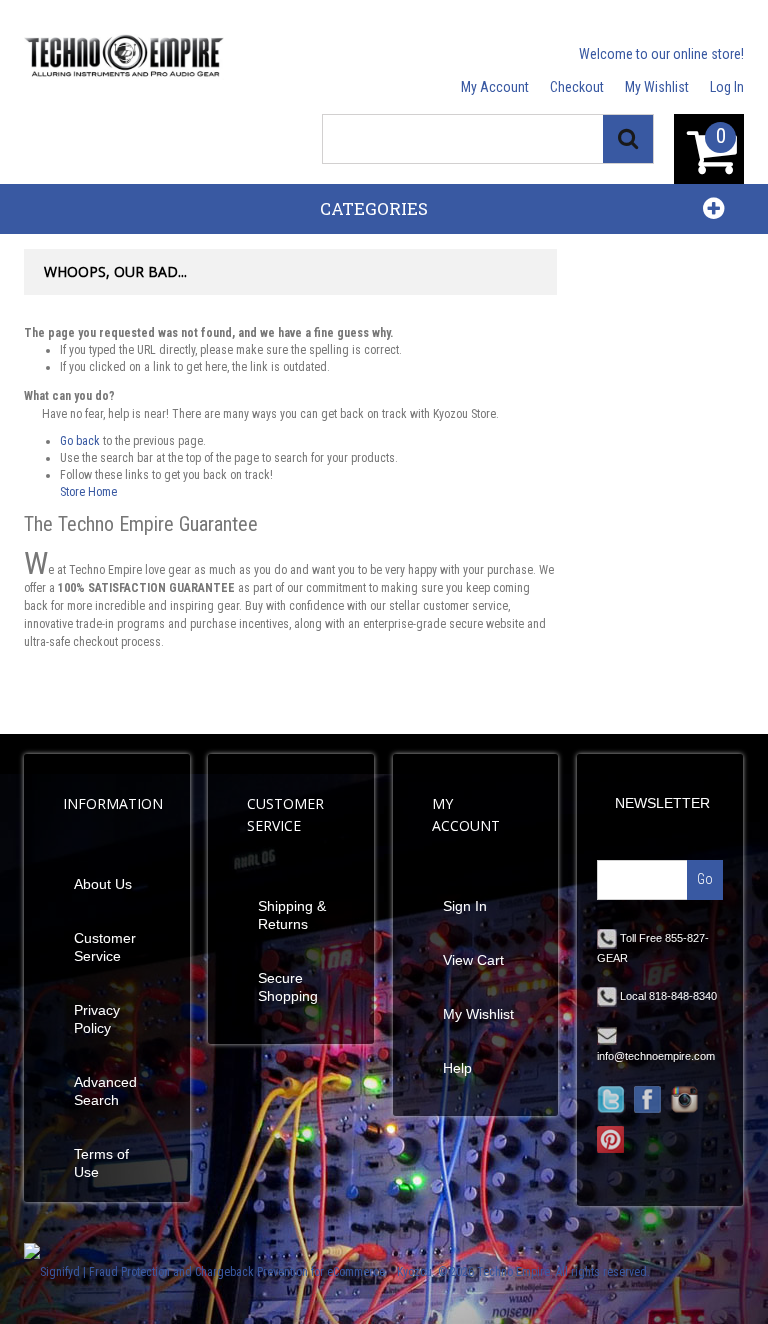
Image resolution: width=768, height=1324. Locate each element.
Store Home (88, 492)
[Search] (628, 139)
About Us (103, 884)
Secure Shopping (288, 987)
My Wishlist (657, 87)
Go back (80, 441)
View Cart (473, 960)
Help (457, 1068)
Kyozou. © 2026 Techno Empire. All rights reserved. (523, 1272)
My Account (495, 87)
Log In (727, 87)
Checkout (577, 87)
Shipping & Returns (292, 915)
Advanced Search (105, 1091)
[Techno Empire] (124, 57)
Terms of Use (101, 1163)
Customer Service (105, 947)
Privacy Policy (97, 1019)
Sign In (465, 906)
